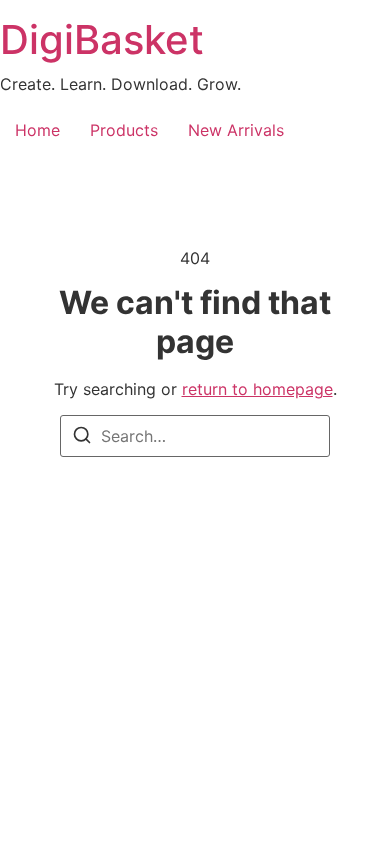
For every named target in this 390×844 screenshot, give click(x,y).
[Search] (82, 438)
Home (37, 130)
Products (124, 130)
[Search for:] (195, 436)
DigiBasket (102, 39)
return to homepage (257, 389)
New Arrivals (236, 130)
